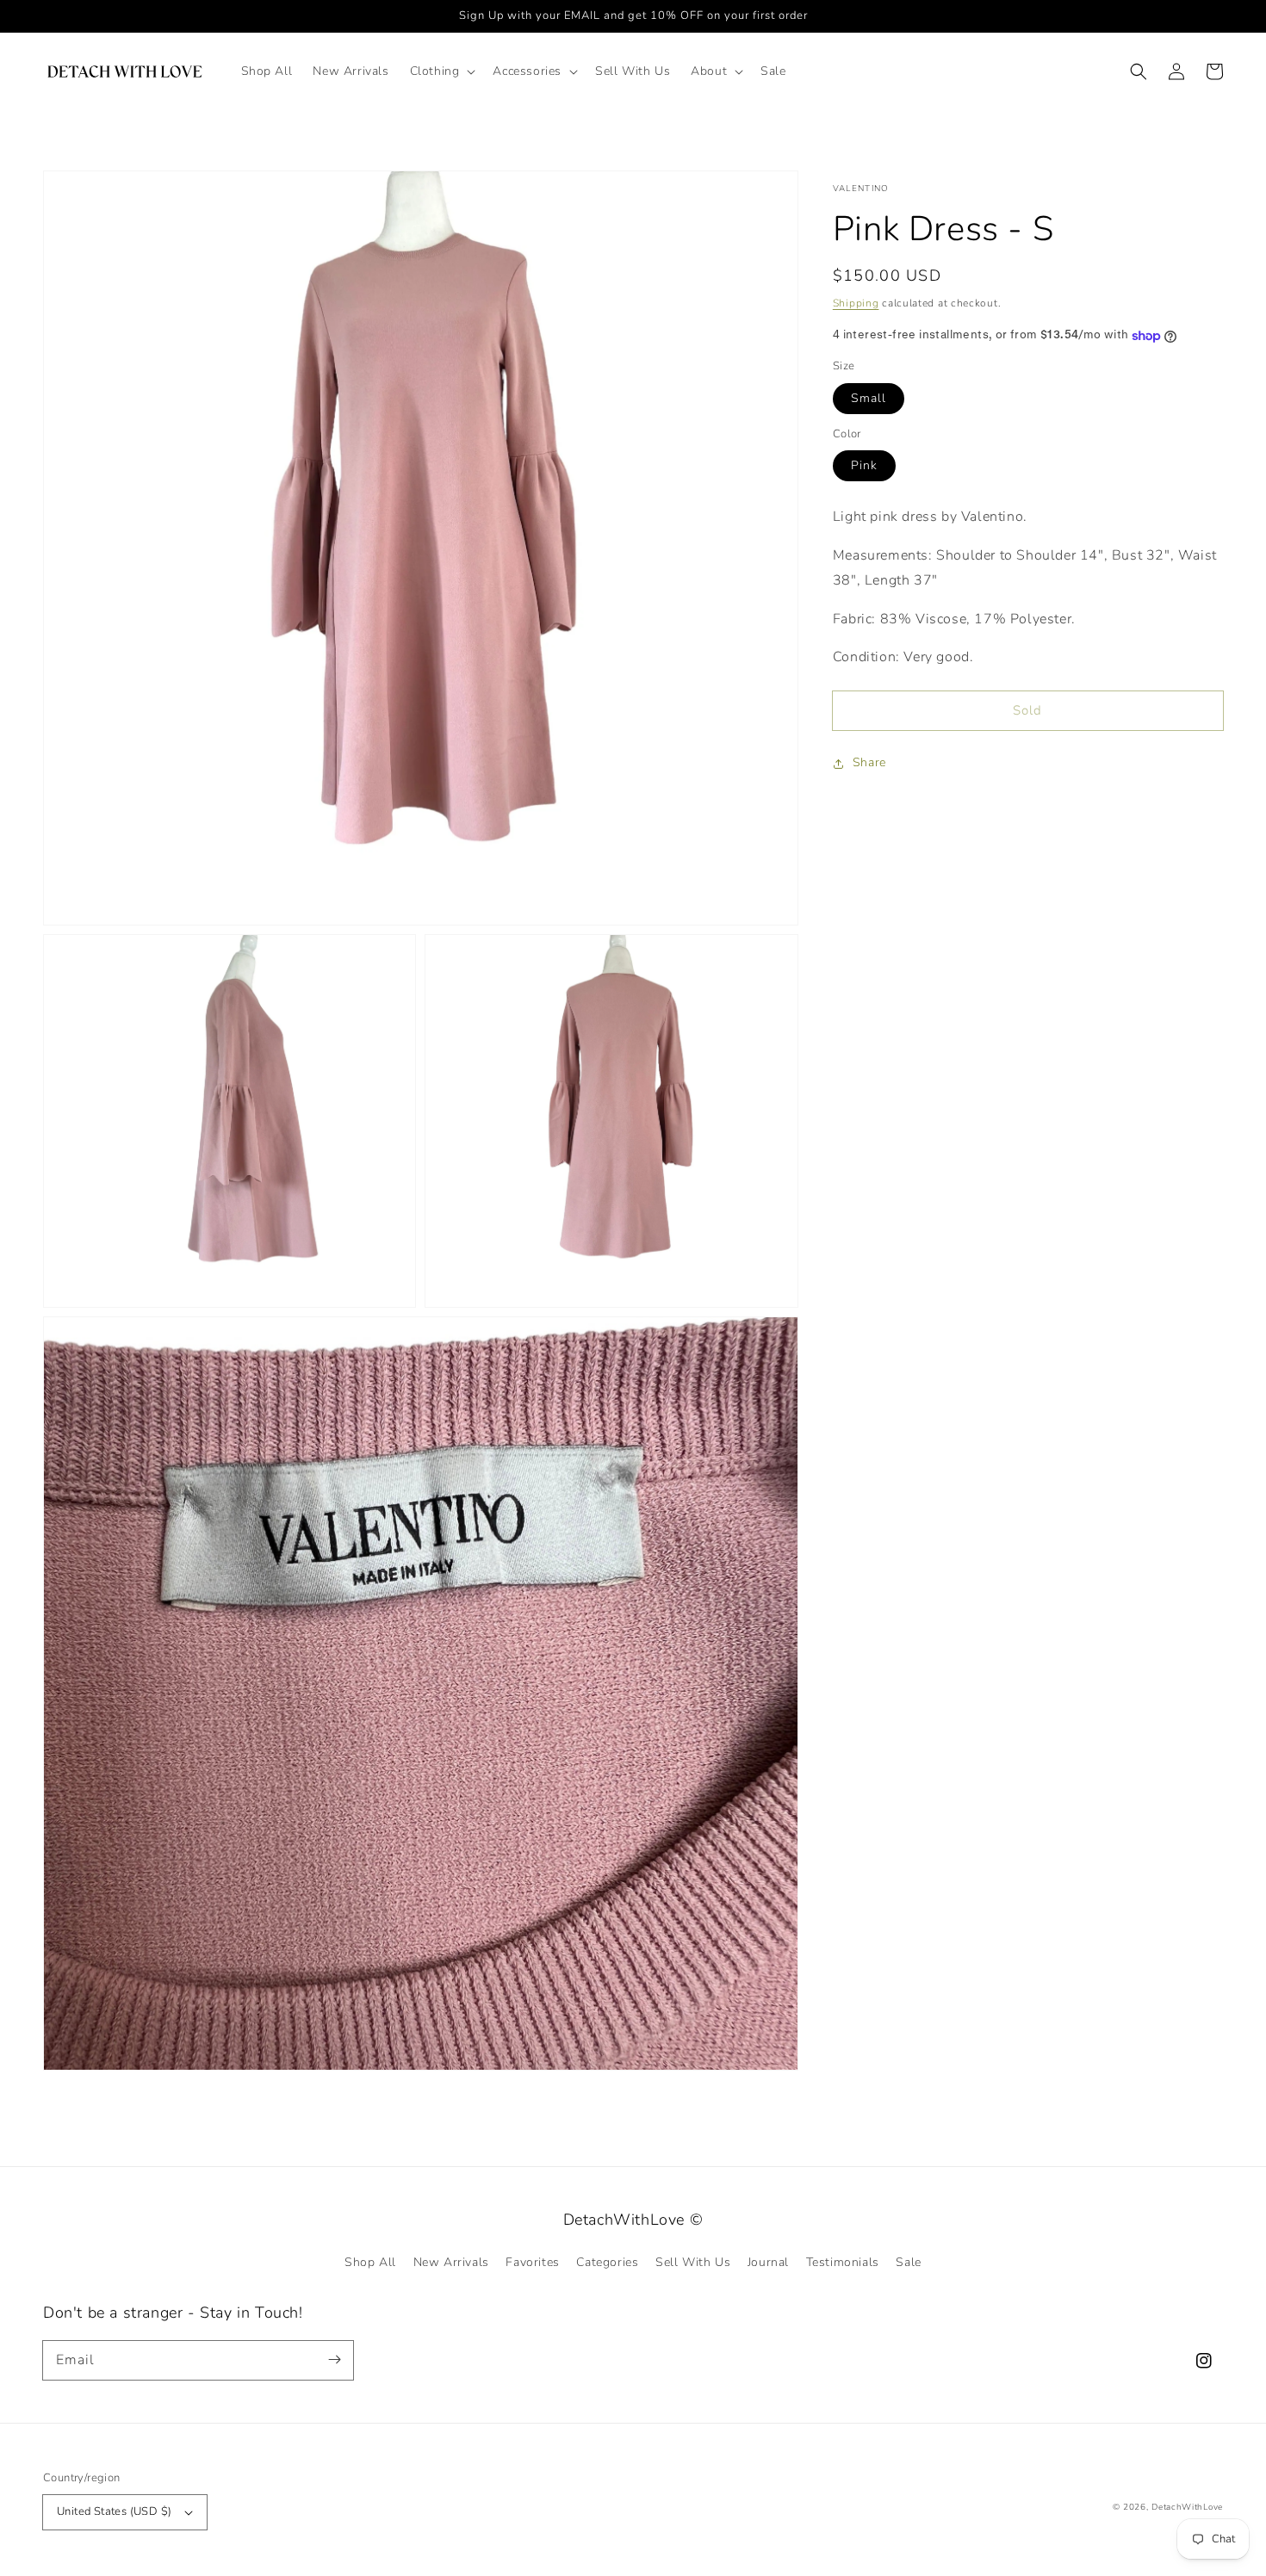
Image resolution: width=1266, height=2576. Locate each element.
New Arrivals (451, 2262)
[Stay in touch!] (334, 2360)
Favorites (532, 2262)
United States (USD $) (114, 2511)
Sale (908, 2262)
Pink (864, 466)
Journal (768, 2262)
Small (869, 398)
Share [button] (869, 763)
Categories (607, 2262)
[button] (441, 71)
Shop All (370, 2262)
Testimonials (843, 2262)
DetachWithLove (1187, 2507)
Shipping (856, 303)
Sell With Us (693, 2262)
